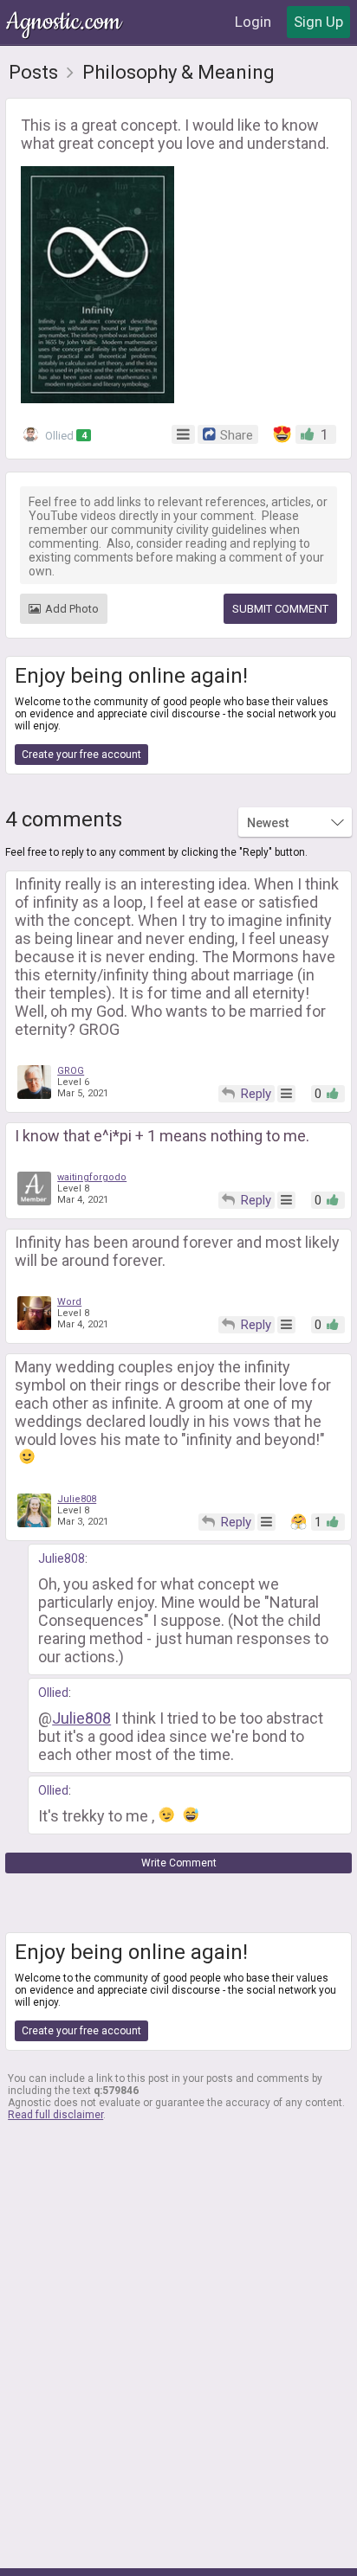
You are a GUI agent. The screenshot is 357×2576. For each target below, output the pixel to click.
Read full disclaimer (55, 2115)
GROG (71, 1071)
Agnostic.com (65, 22)
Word (69, 1302)
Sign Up (318, 22)
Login (253, 22)
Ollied (65, 436)
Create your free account (81, 755)
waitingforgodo (92, 1177)
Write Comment (179, 1863)
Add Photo (72, 609)
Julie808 (77, 1499)
